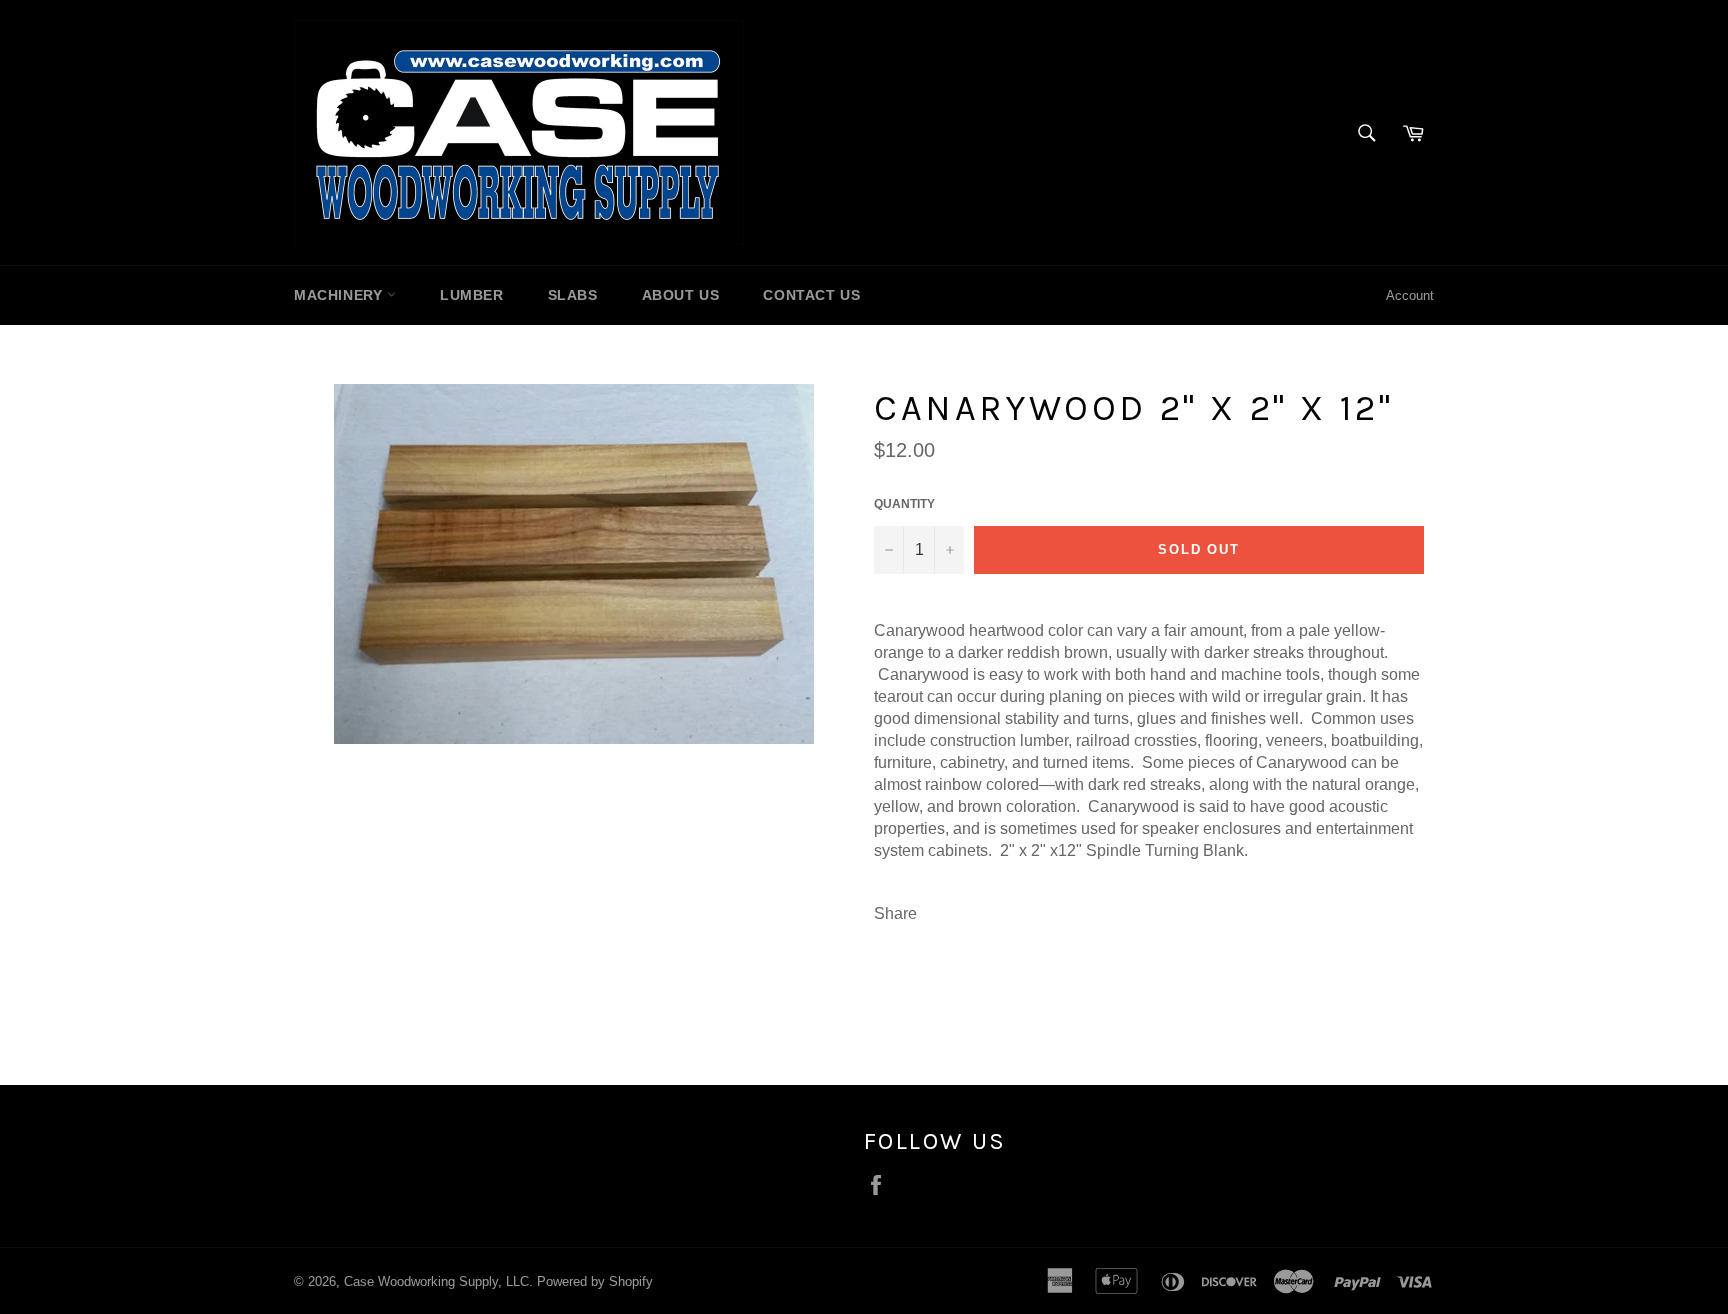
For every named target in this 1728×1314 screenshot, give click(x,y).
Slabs (573, 295)
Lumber (472, 295)
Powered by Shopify (595, 1281)
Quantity (904, 504)
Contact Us (811, 295)
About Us (681, 295)
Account (1410, 295)
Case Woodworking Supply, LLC (436, 1281)
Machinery (340, 295)
